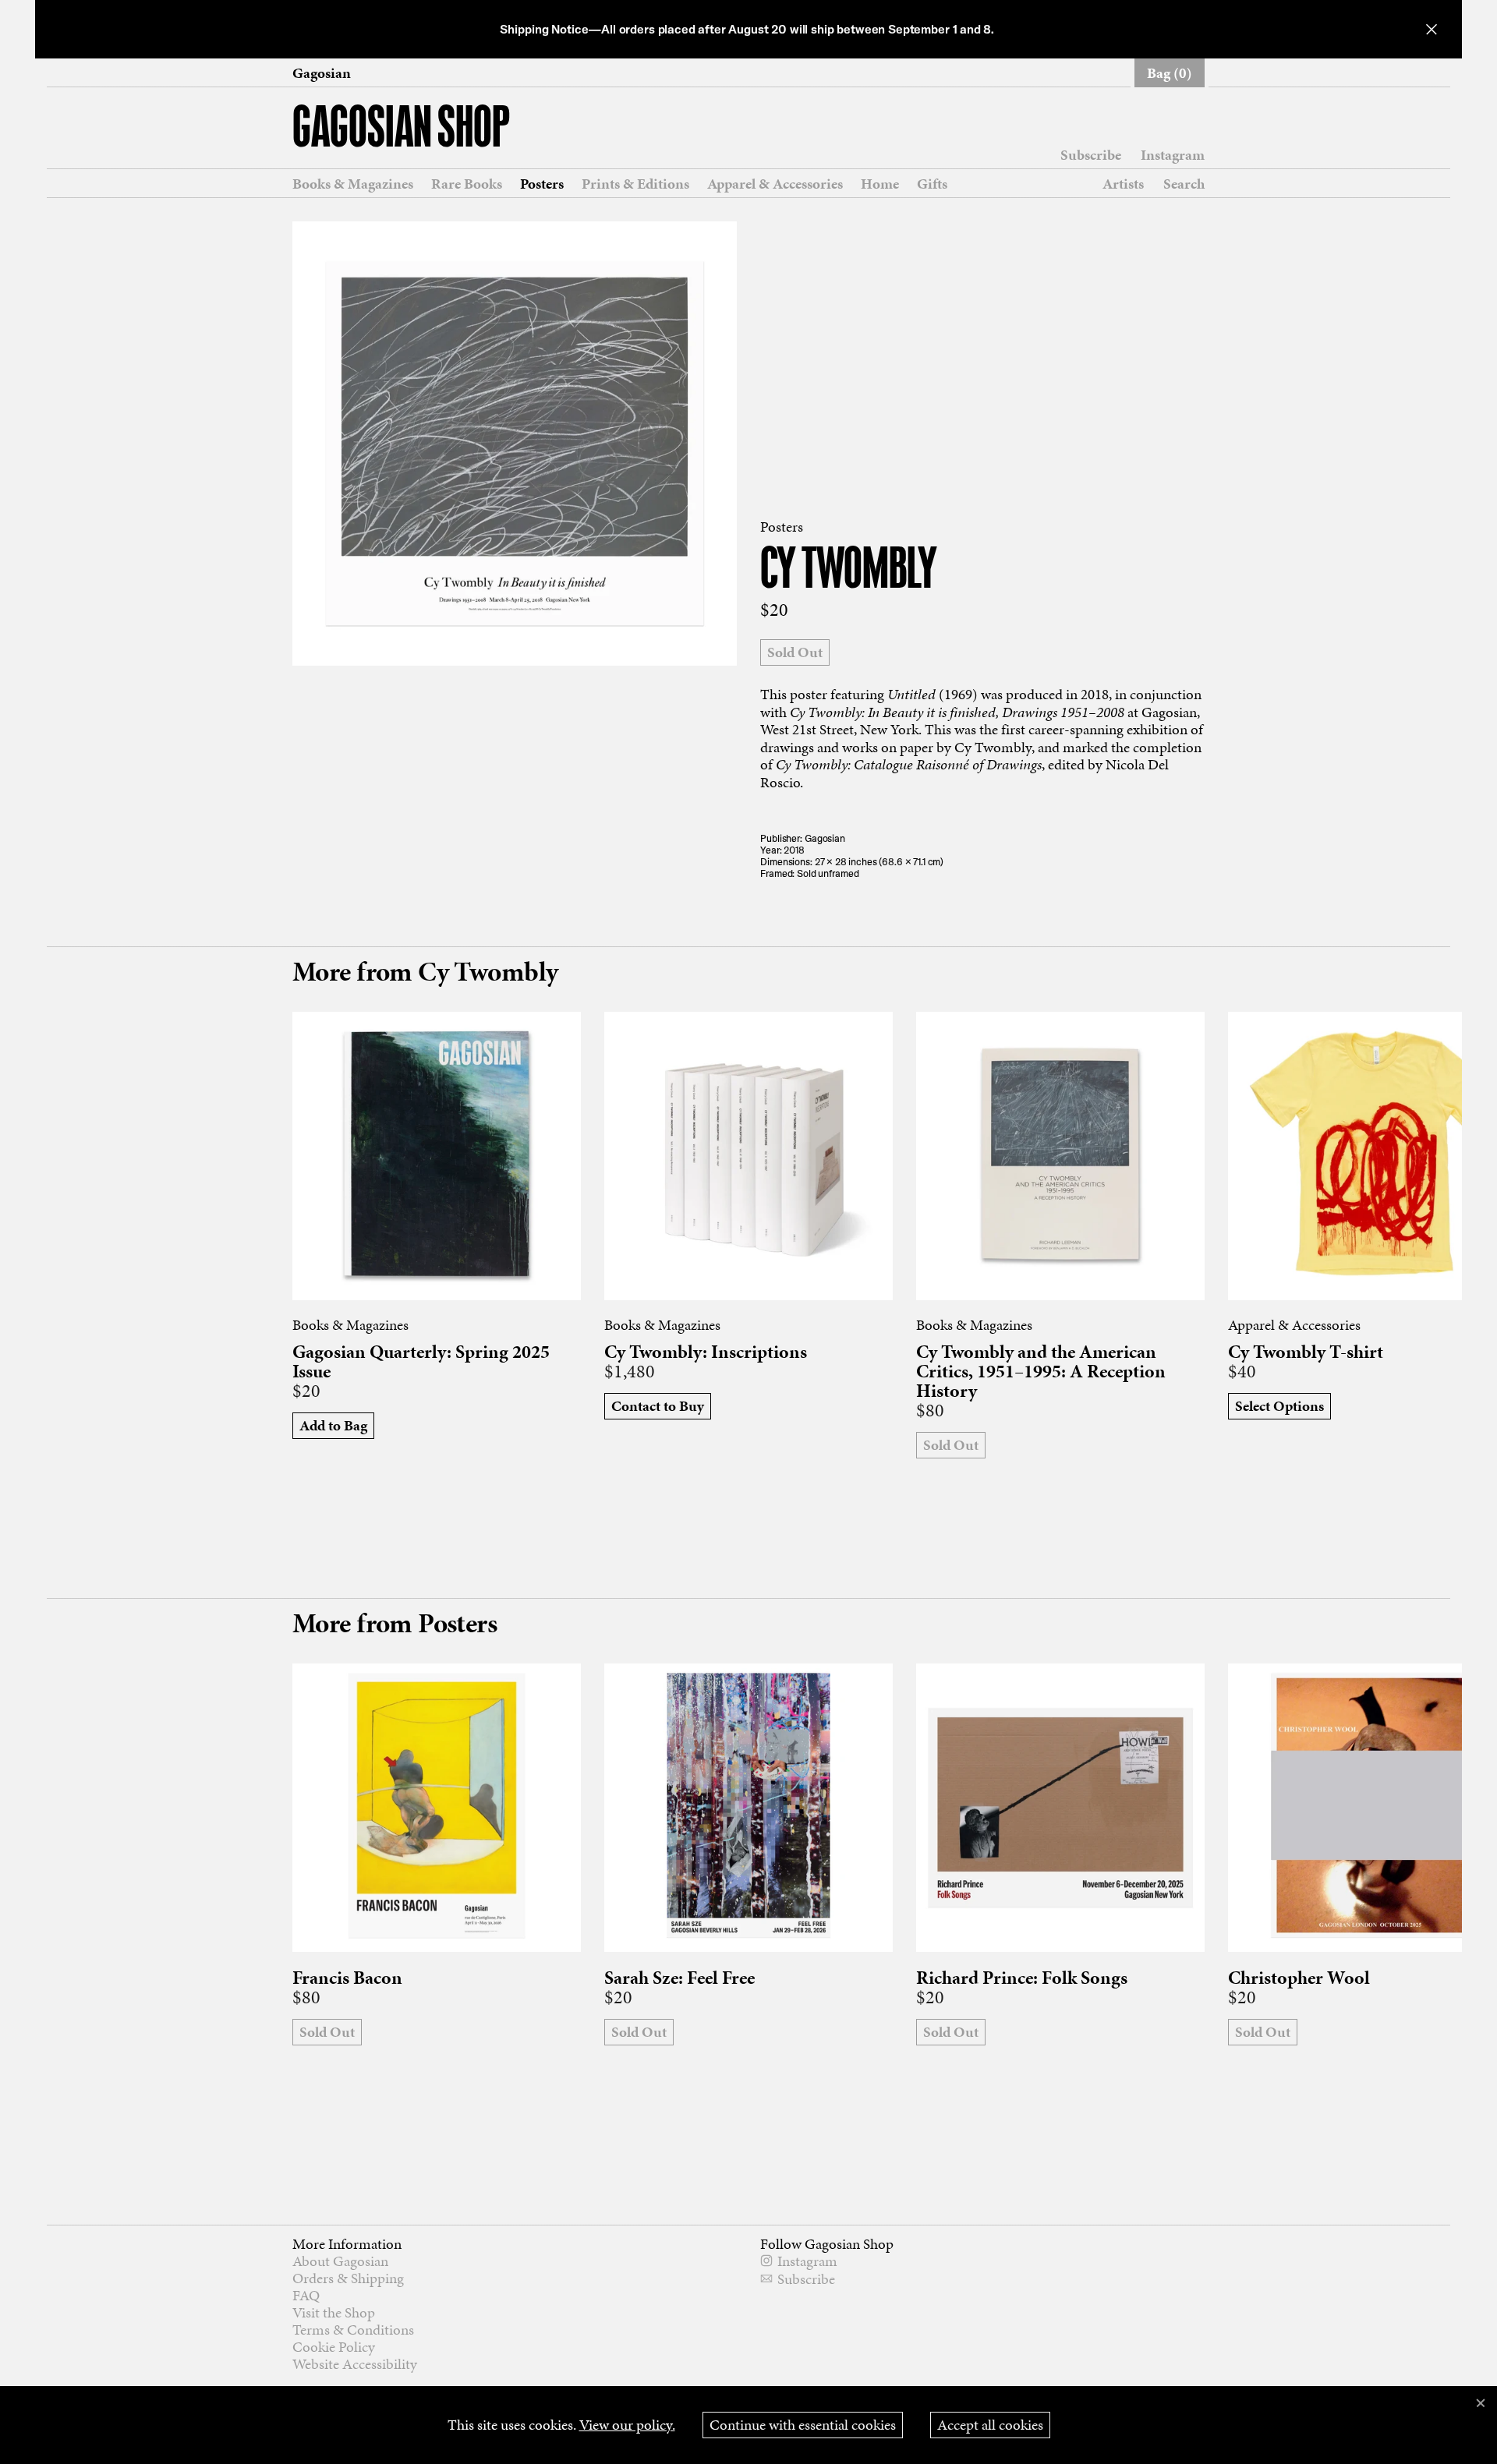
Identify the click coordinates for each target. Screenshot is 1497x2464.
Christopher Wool (1299, 1978)
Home (880, 184)
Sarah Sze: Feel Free (679, 1978)
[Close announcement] (1432, 29)
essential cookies (803, 2425)
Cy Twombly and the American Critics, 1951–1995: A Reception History (1041, 1372)
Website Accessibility (355, 2364)
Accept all (990, 2425)
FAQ (306, 2295)
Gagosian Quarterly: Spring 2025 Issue (421, 1362)
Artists (1123, 184)
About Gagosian (340, 2261)
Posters (542, 184)
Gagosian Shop (401, 130)
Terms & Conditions (353, 2330)
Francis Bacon (347, 1978)
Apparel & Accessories (775, 184)
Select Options (1279, 1406)
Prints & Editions (635, 184)
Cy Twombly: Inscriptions (706, 1352)
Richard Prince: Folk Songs (1022, 1978)
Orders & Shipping (348, 2278)
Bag (1170, 73)
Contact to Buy (658, 1406)
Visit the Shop (334, 2312)
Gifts (932, 184)
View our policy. (627, 2425)
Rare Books (467, 184)
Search (1184, 184)
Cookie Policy (334, 2347)
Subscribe (1091, 155)
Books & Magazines (353, 184)
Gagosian (322, 73)
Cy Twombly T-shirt (1306, 1352)
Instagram (1173, 155)
